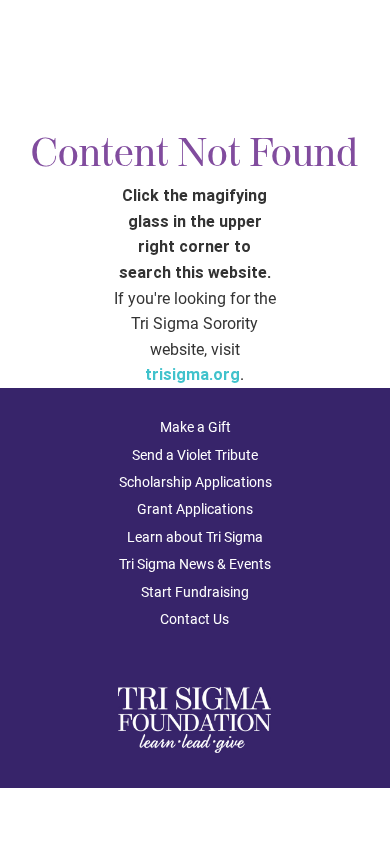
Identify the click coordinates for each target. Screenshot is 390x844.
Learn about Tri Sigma (195, 537)
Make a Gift (195, 427)
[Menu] (357, 48)
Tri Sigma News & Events (195, 564)
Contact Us (194, 619)
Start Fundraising (195, 592)
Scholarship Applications (195, 482)
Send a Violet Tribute (195, 455)
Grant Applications (195, 509)
